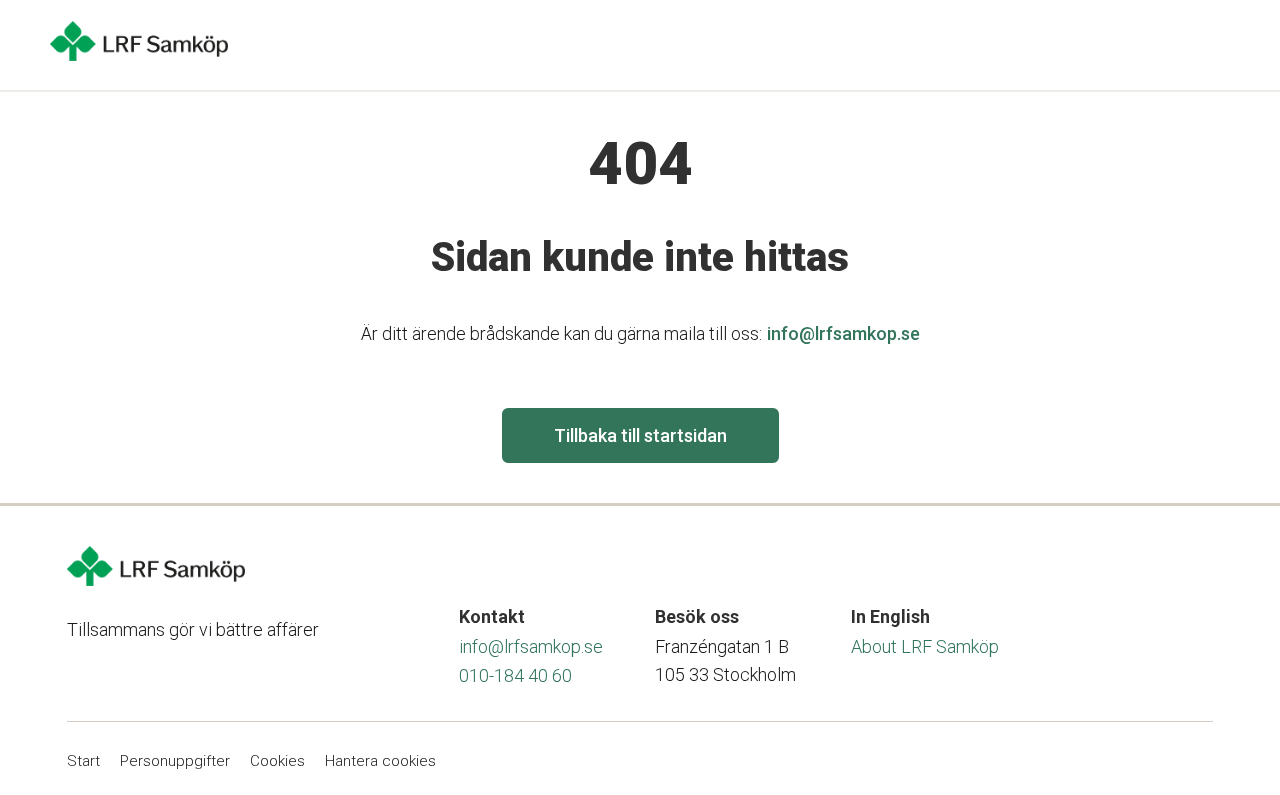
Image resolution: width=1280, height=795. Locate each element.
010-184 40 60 (515, 675)
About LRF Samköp (925, 646)
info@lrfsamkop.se (843, 333)
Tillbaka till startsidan (640, 435)
